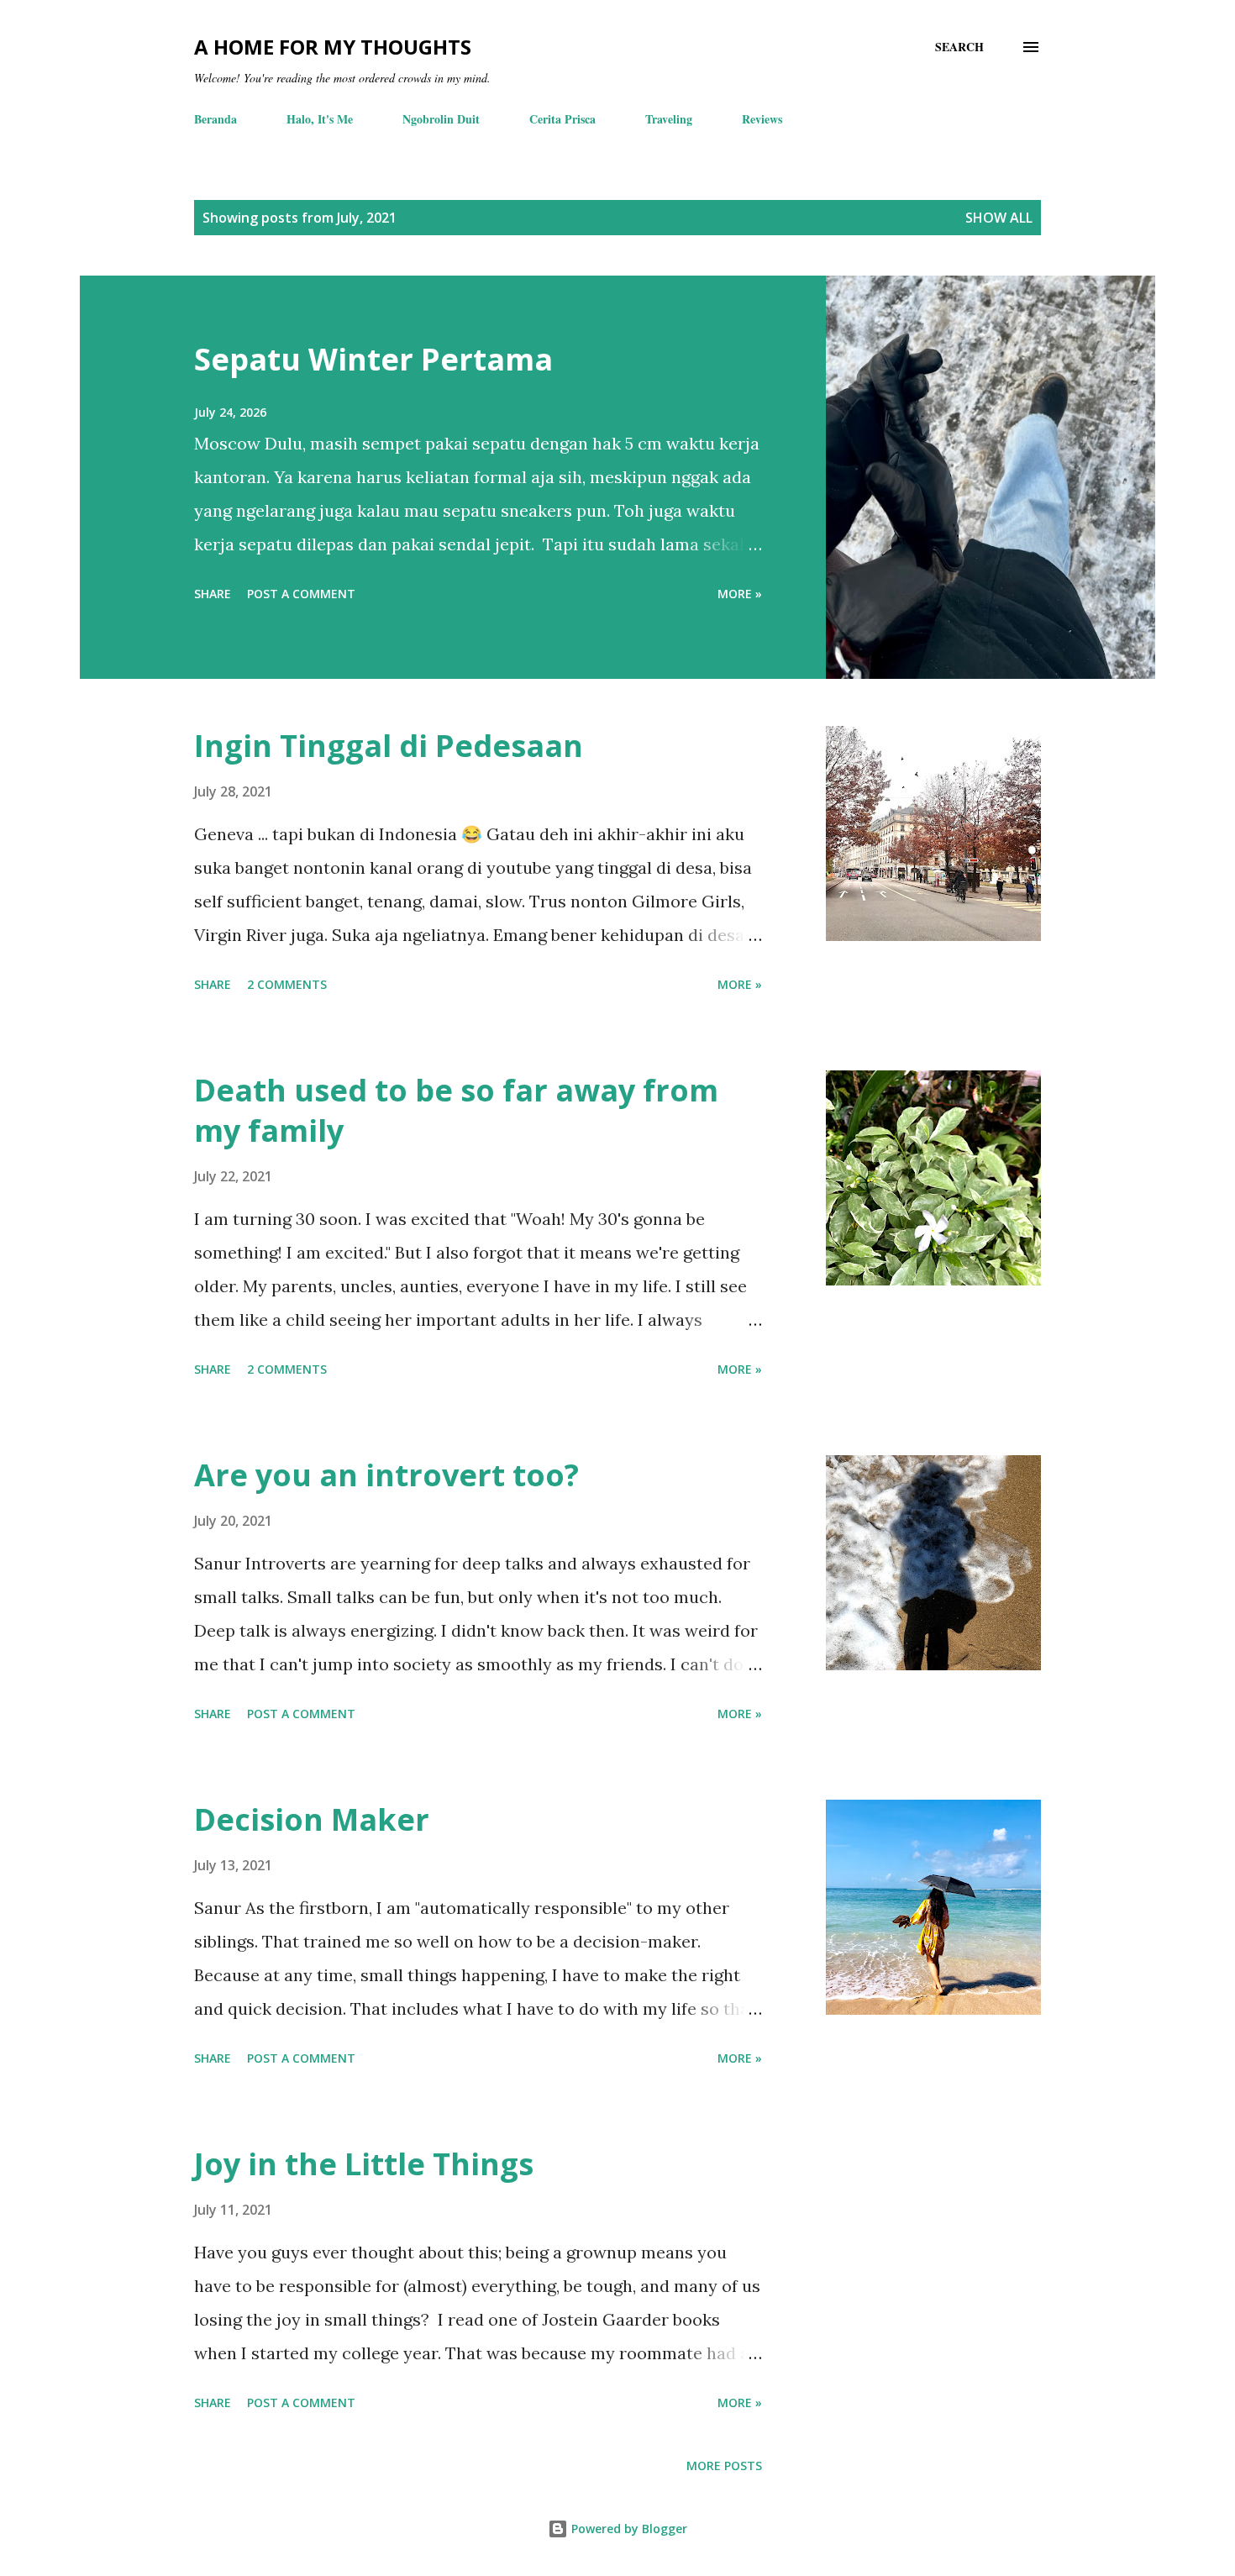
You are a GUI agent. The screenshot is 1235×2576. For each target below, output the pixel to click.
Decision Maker (312, 1819)
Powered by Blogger (628, 2529)
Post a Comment (301, 594)
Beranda (215, 119)
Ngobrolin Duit (441, 119)
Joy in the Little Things (364, 2164)
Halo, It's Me (320, 119)
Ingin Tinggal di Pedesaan (389, 746)
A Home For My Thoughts (333, 47)
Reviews (762, 119)
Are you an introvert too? (386, 1475)
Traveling (669, 119)
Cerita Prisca (562, 119)
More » (740, 594)
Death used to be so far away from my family (456, 1110)
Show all (999, 218)
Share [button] (213, 594)
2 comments (287, 984)
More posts (724, 2466)
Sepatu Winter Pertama (373, 359)
